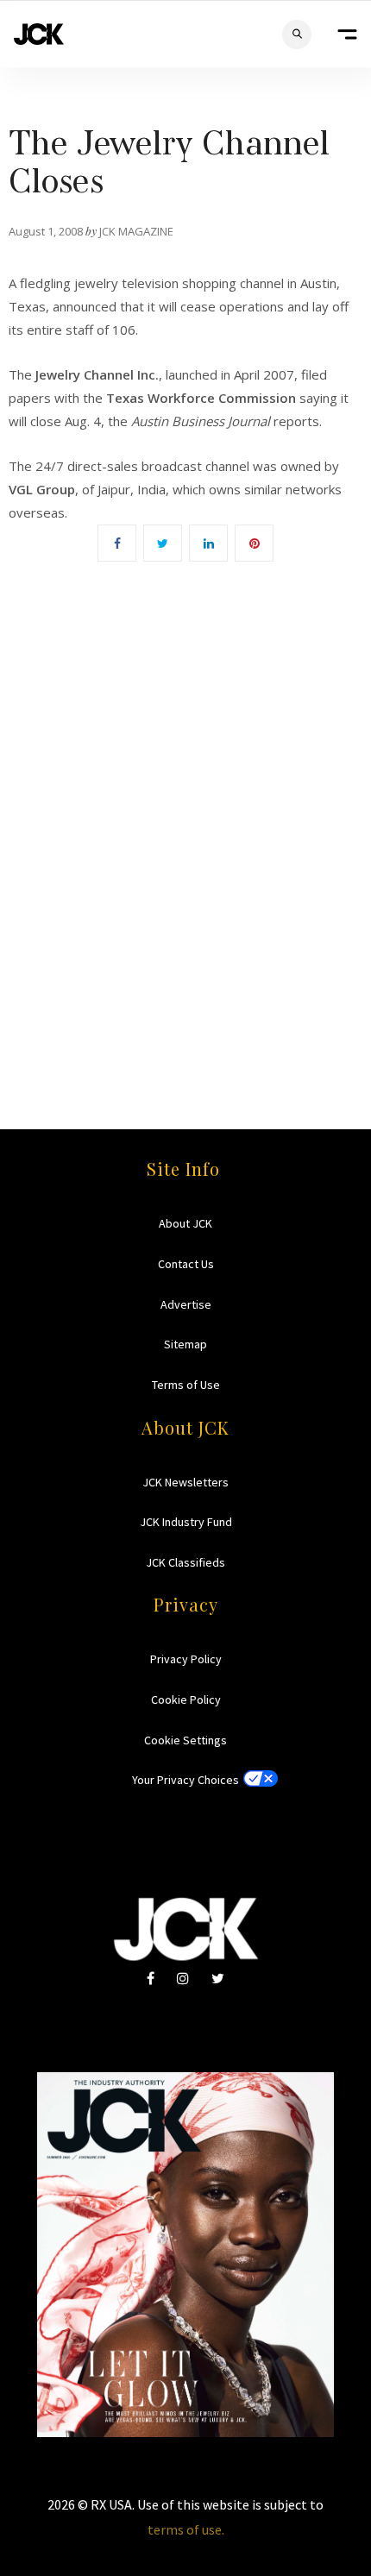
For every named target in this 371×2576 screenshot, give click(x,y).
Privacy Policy (186, 1659)
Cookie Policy (186, 1700)
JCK (39, 34)
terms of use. (186, 2529)
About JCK (185, 1223)
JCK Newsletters (185, 1482)
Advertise (186, 1304)
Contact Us (186, 1264)
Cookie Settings (185, 1740)
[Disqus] (185, 820)
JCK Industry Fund (186, 1522)
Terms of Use (186, 1385)
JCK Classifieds (185, 1562)
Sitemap (185, 1344)
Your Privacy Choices (185, 1780)
